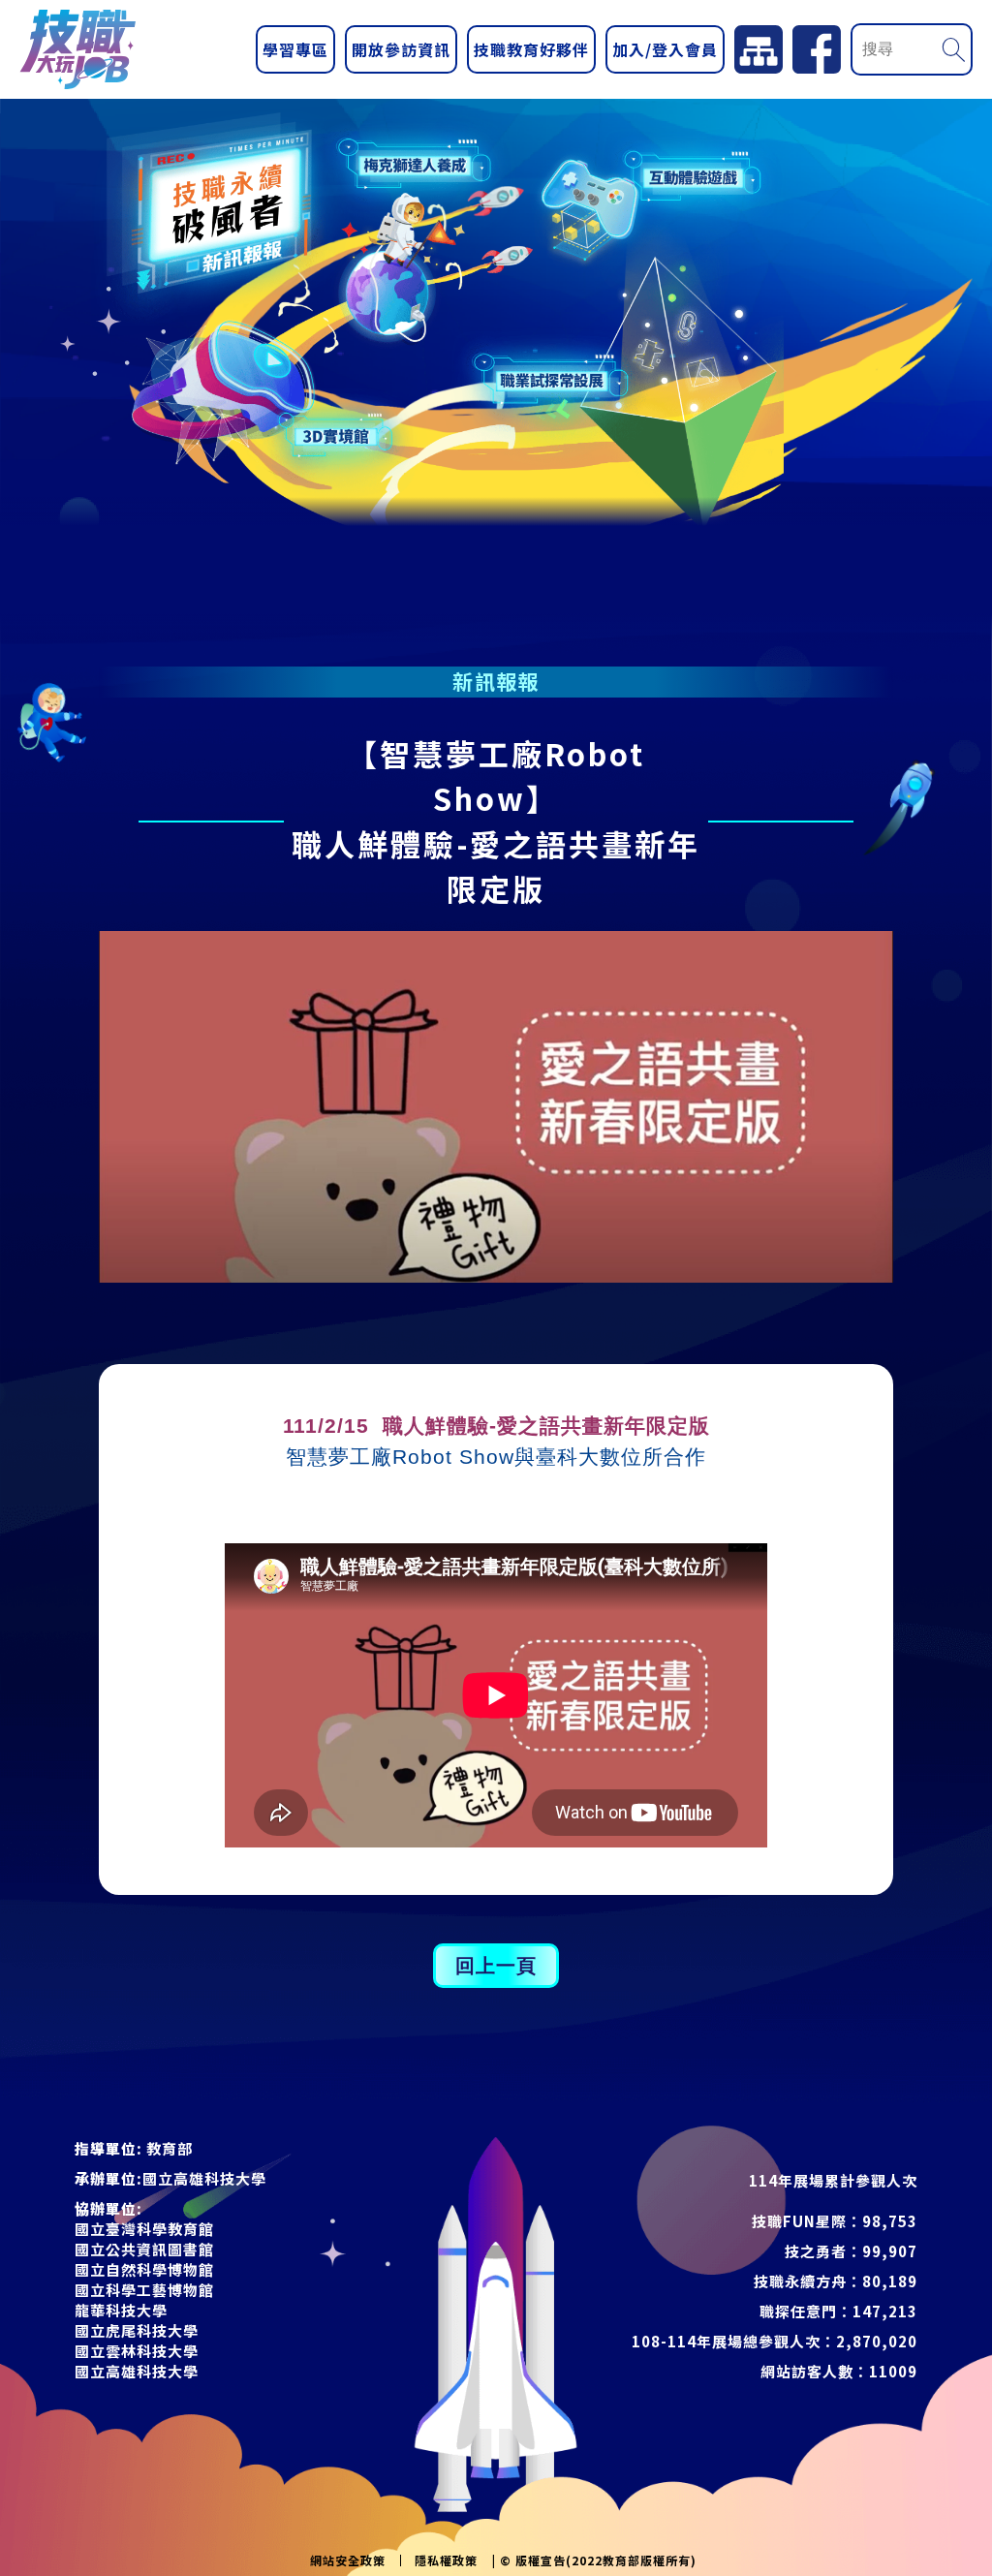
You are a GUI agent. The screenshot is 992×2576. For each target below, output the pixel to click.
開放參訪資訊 (401, 49)
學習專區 (295, 49)
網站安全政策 (348, 2560)
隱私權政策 (446, 2560)
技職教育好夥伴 (531, 49)
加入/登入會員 (665, 49)
